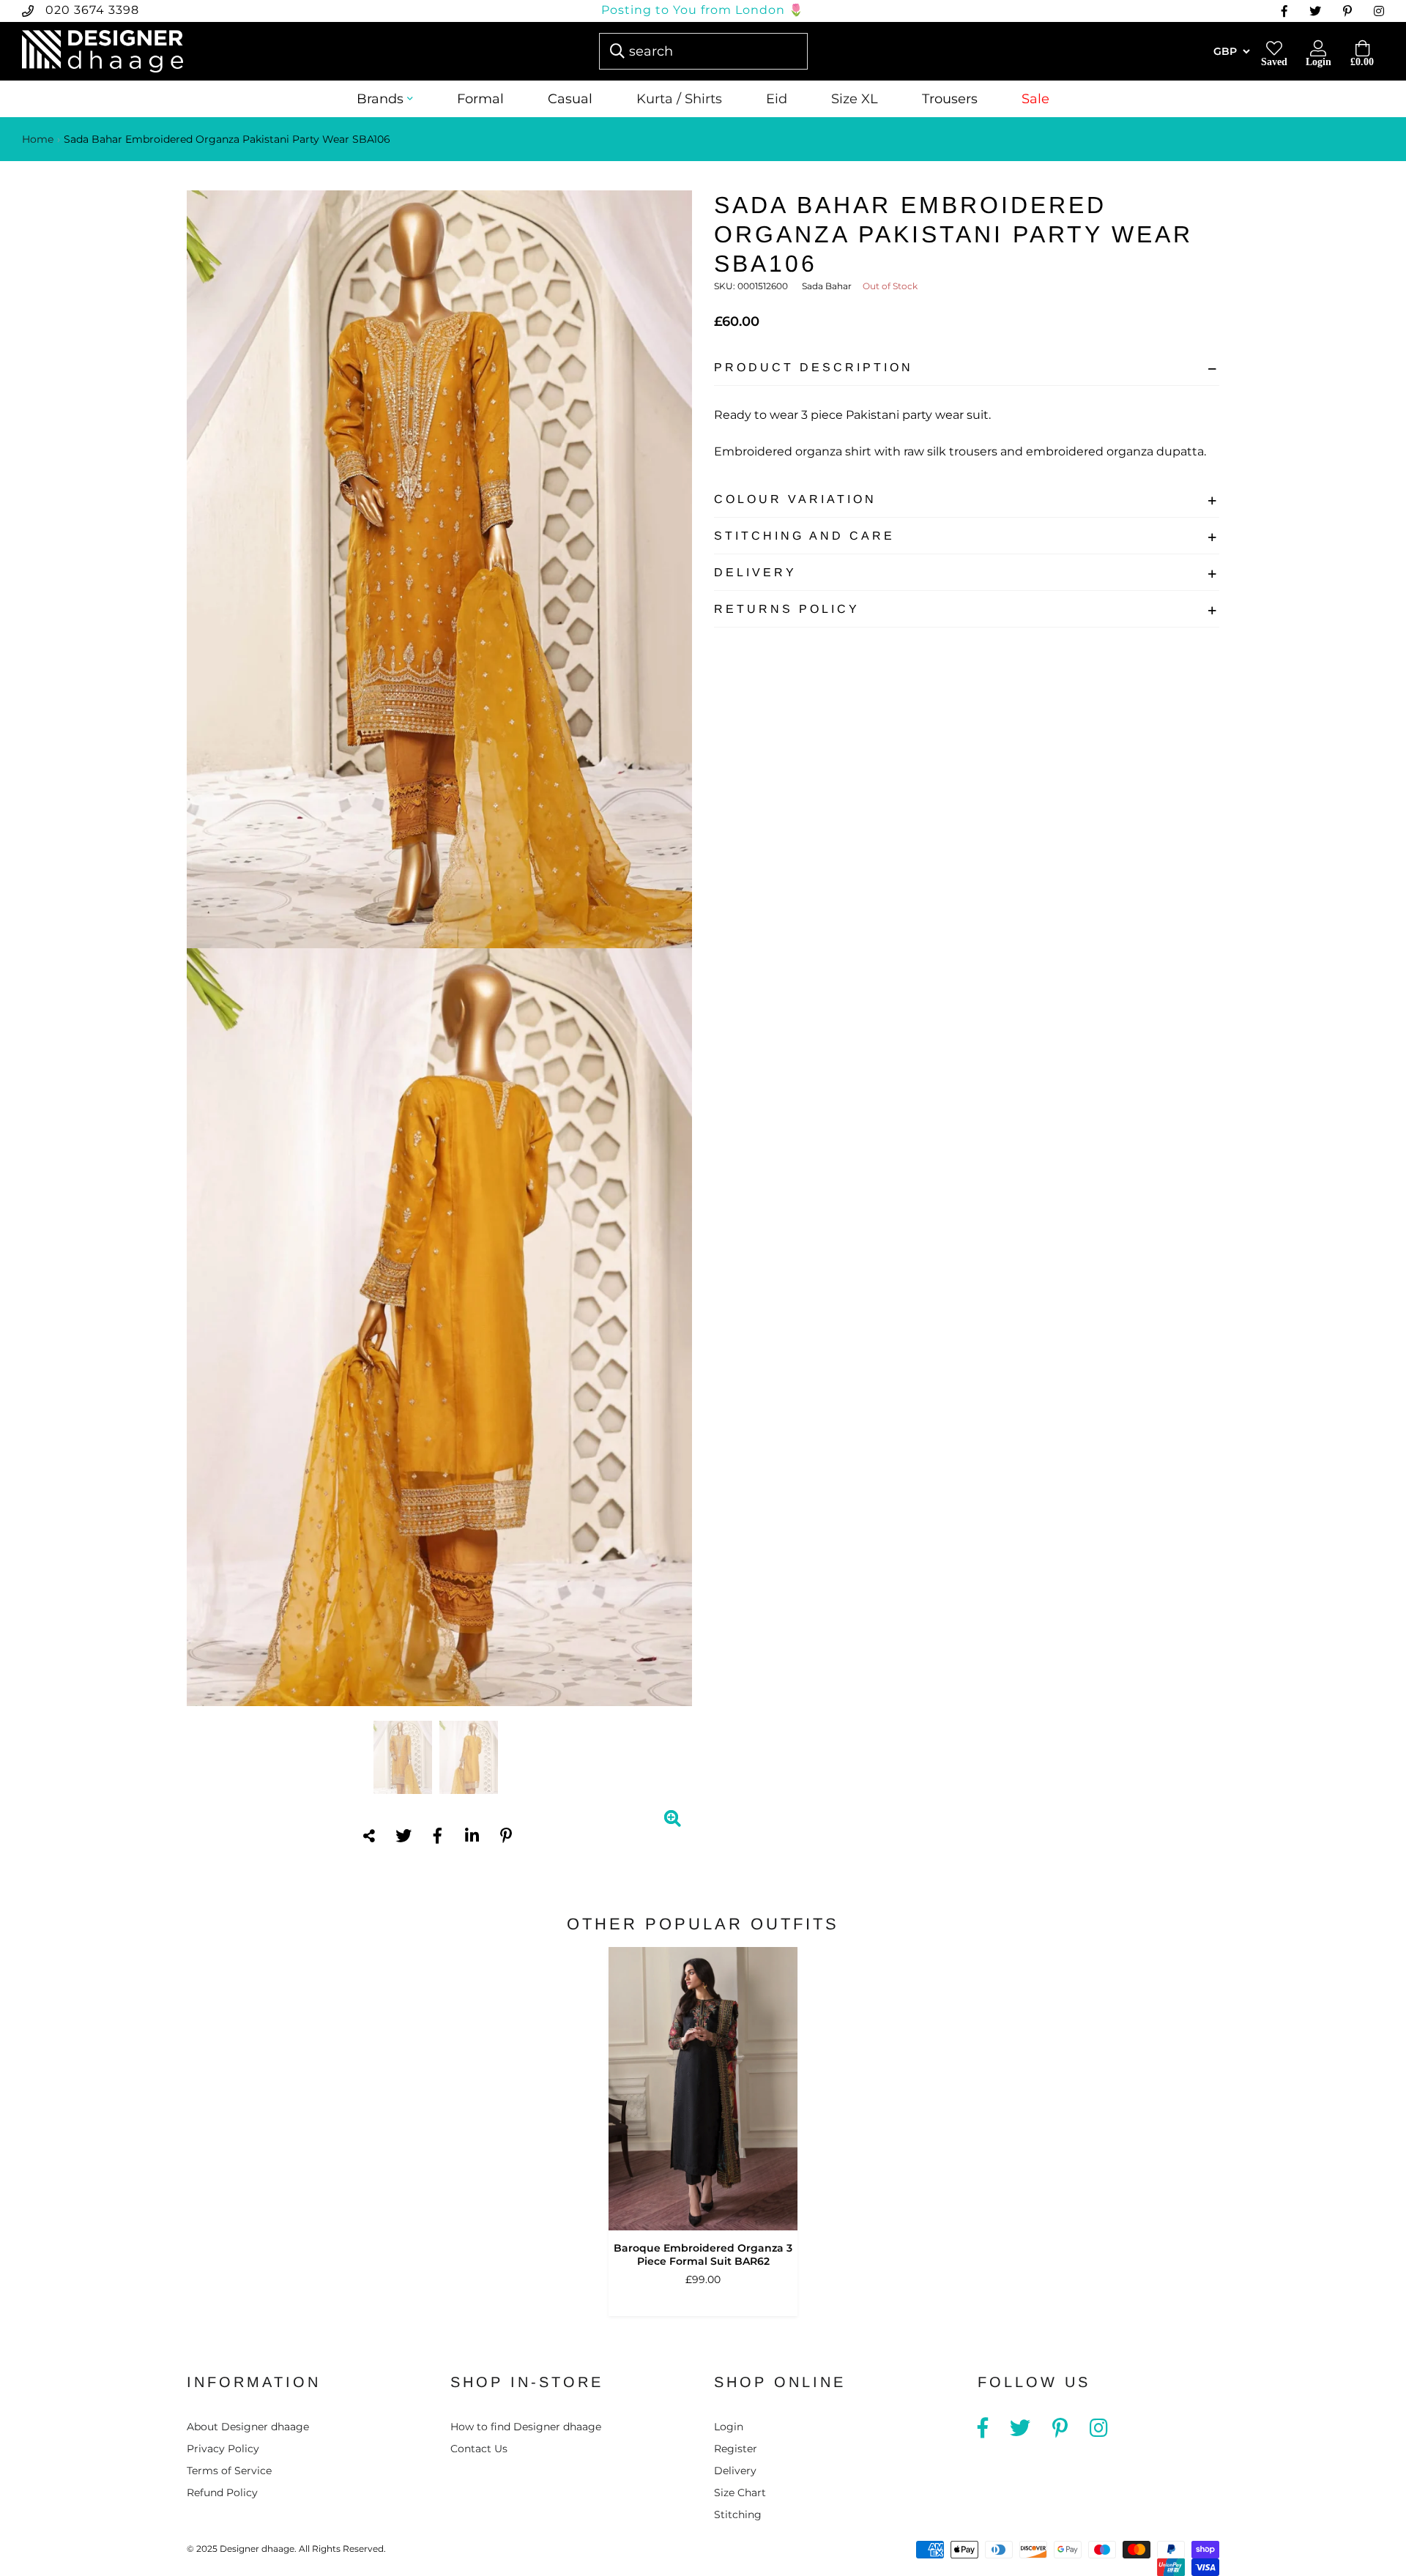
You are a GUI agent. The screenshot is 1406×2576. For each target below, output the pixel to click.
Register (736, 2449)
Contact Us (479, 2449)
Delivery (755, 572)
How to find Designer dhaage (526, 2427)
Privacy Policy (223, 2449)
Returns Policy (787, 609)
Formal (480, 99)
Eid (777, 99)
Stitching (738, 2514)
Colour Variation (795, 499)
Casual (570, 99)
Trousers (950, 99)
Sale (1035, 99)
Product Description (814, 367)
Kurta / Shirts (679, 99)
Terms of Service (229, 2471)
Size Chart (740, 2493)
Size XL (855, 99)
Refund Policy (222, 2493)
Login (729, 2427)
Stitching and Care (804, 536)
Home (38, 139)
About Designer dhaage (248, 2427)
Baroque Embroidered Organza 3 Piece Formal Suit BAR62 (703, 2255)
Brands (380, 99)
